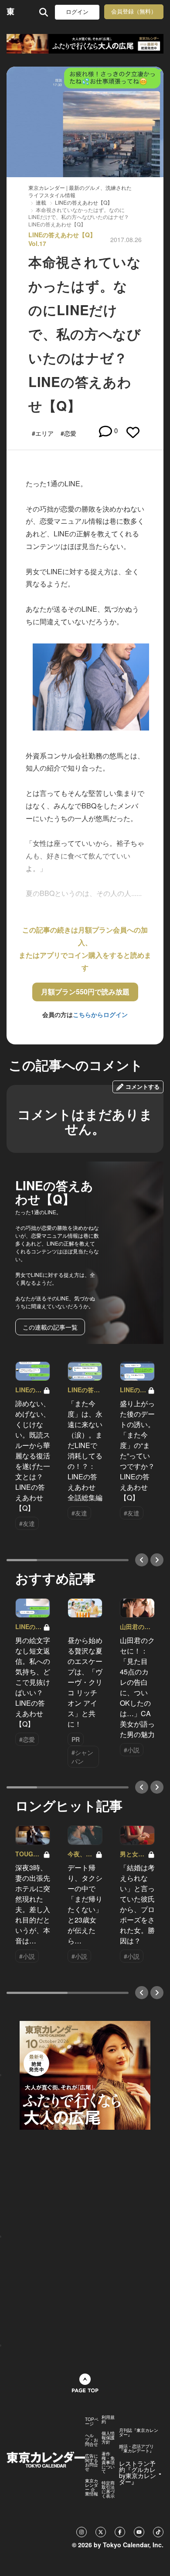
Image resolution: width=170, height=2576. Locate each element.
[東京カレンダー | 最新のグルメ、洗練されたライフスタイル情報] (11, 12)
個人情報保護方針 (108, 2438)
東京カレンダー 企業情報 (92, 2487)
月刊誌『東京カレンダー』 (139, 2432)
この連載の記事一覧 (50, 1327)
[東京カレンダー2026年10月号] (85, 2074)
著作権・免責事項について (108, 2462)
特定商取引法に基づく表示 (108, 2489)
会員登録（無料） (134, 12)
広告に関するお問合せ (92, 2462)
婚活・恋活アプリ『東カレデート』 (136, 2448)
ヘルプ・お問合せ (92, 2440)
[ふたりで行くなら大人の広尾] (85, 44)
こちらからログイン (100, 1014)
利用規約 (108, 2419)
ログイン (77, 12)
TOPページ (92, 2421)
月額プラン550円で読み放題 (85, 992)
